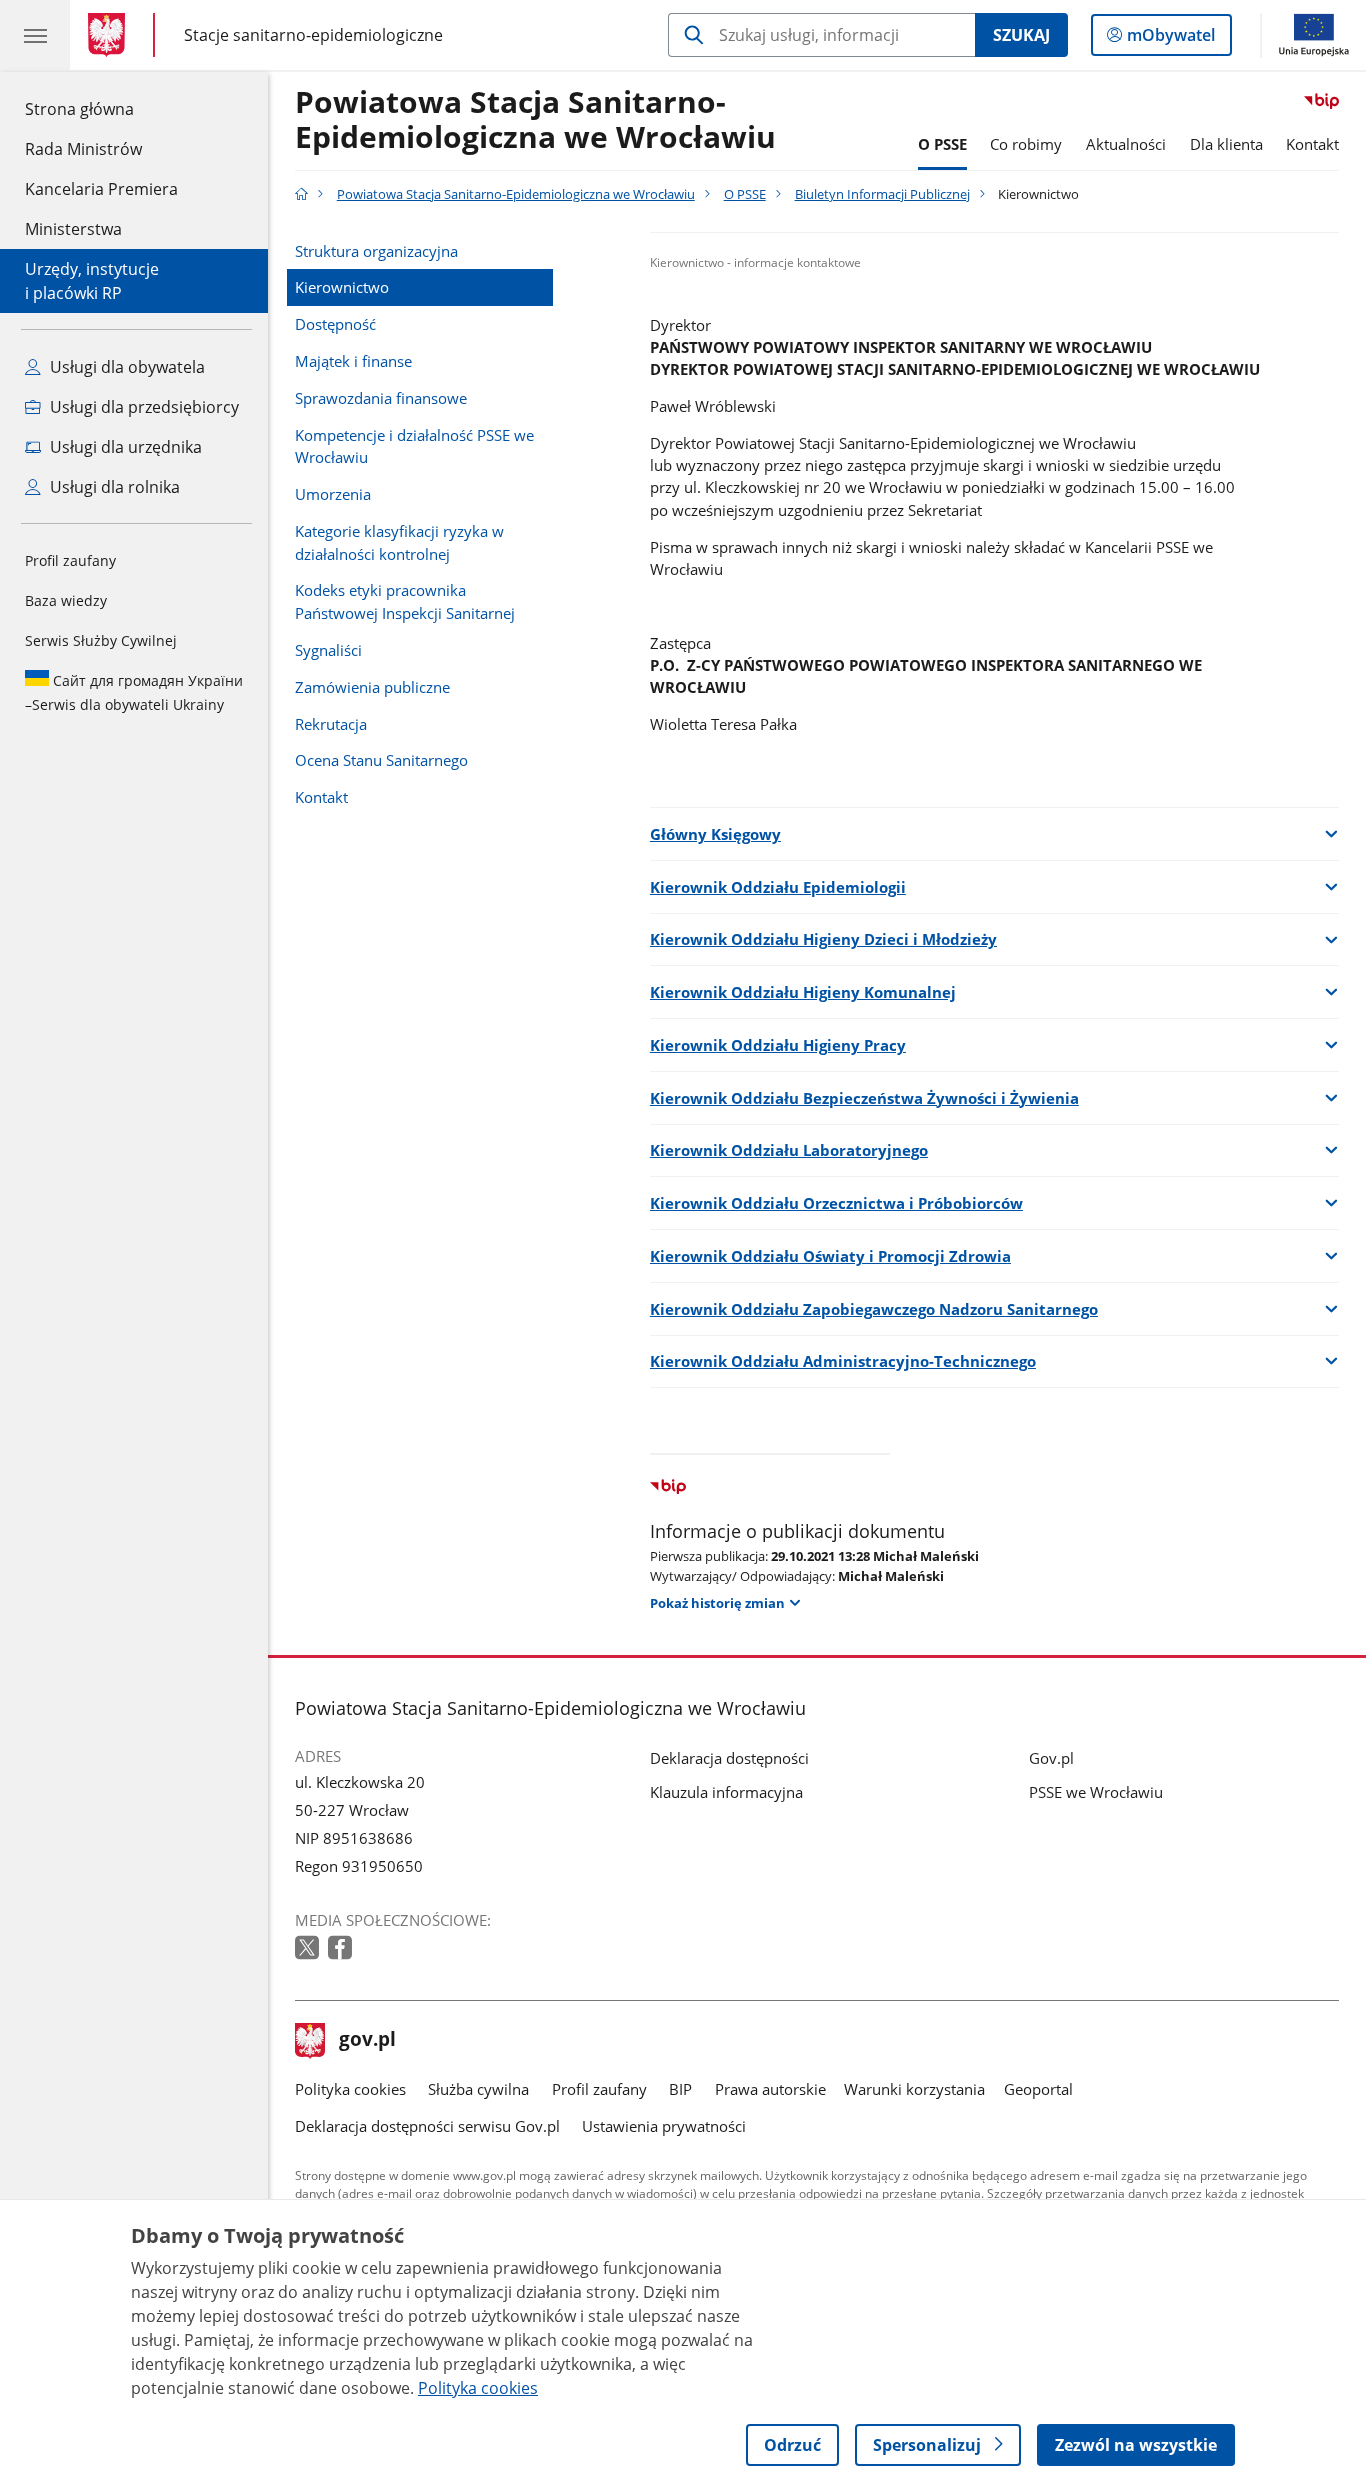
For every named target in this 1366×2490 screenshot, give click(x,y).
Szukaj (1021, 35)
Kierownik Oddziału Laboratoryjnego (789, 1150)
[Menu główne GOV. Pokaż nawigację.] (35, 35)
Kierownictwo (342, 287)
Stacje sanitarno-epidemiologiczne (313, 34)
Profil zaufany (70, 560)
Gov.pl (1051, 1758)
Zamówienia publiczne (372, 687)
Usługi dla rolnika (113, 487)
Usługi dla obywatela (125, 367)
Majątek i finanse (353, 361)
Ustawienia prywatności (664, 2126)
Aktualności (1126, 144)
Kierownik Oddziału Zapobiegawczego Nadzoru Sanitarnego (874, 1309)
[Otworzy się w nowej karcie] (309, 1948)
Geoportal (1038, 2089)
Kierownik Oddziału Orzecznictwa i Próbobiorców (836, 1203)
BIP (680, 2089)
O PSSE (942, 144)
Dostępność (335, 324)
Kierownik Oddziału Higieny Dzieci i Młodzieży (823, 939)
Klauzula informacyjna (726, 1792)
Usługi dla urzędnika (124, 447)
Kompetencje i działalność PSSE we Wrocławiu (414, 446)
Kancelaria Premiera (101, 189)
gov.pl (367, 2041)
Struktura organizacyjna (376, 251)
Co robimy (1026, 144)
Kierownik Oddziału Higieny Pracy (778, 1045)
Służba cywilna (478, 2089)
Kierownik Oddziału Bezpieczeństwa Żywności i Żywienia (864, 1098)
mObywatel (1170, 39)
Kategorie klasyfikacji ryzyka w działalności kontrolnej (399, 542)
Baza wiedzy (66, 600)
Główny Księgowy (715, 834)
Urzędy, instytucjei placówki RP (92, 281)
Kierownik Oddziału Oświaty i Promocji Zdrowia (830, 1256)
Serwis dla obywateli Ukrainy (134, 692)
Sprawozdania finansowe (381, 398)
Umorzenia (333, 494)
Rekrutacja (331, 724)
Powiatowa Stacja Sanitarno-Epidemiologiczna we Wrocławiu (535, 120)
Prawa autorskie (770, 2089)
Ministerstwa (73, 229)
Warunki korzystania (914, 2089)
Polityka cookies (350, 2089)
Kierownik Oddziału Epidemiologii (778, 887)
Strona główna (101, 108)
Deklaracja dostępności (729, 1758)
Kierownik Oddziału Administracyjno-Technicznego (843, 1361)
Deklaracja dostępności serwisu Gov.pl (427, 2126)
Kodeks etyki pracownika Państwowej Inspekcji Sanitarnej (405, 601)
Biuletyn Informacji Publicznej (882, 194)
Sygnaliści (328, 650)
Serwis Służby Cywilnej (101, 640)
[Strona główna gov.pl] (110, 35)
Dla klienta (1226, 144)
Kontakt (1312, 144)
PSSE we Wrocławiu (1096, 1792)
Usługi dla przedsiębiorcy (142, 407)
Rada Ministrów (83, 149)
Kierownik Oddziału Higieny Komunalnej (803, 992)
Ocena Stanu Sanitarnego (381, 760)
